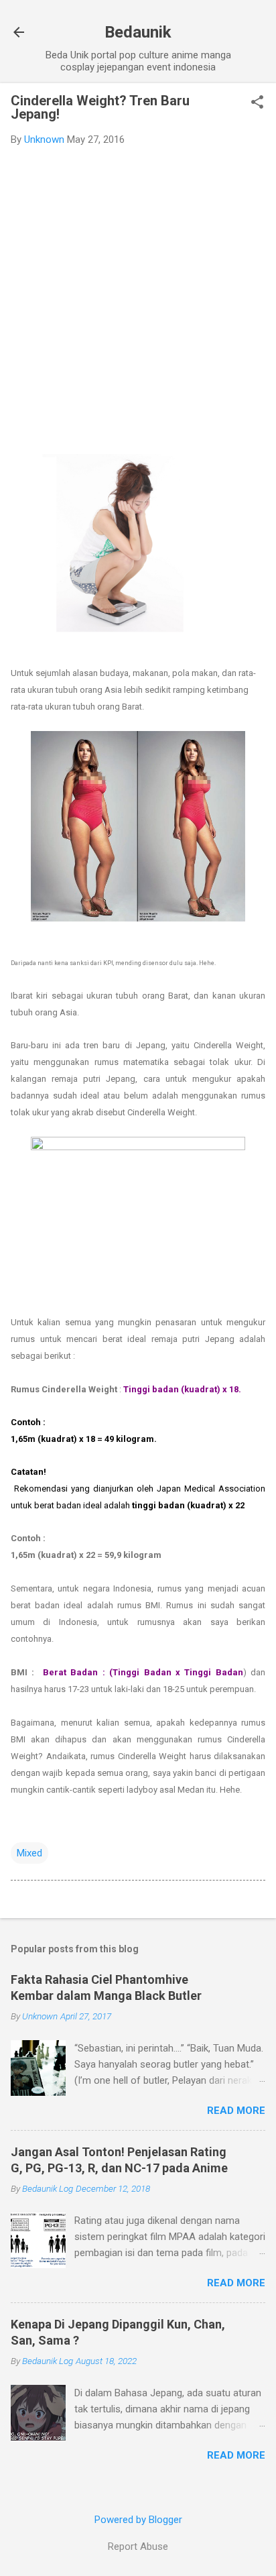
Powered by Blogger (138, 2520)
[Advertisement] (138, 301)
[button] (257, 103)
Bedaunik (138, 32)
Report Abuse (138, 2546)
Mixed (29, 1853)
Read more (236, 2111)
